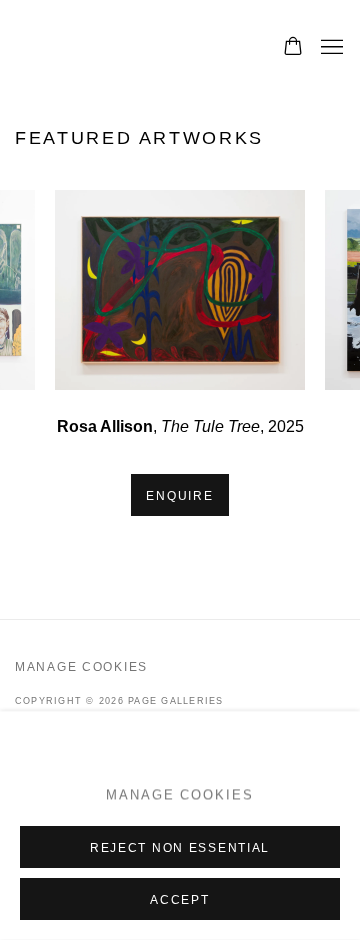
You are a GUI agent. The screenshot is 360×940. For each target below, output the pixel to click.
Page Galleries (128, 48)
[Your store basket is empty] (293, 48)
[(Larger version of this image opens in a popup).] (180, 290)
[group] (180, 290)
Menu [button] (330, 48)
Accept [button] (179, 900)
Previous (80, 290)
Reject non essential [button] (180, 848)
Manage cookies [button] (81, 667)
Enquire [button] (179, 496)
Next (280, 290)
